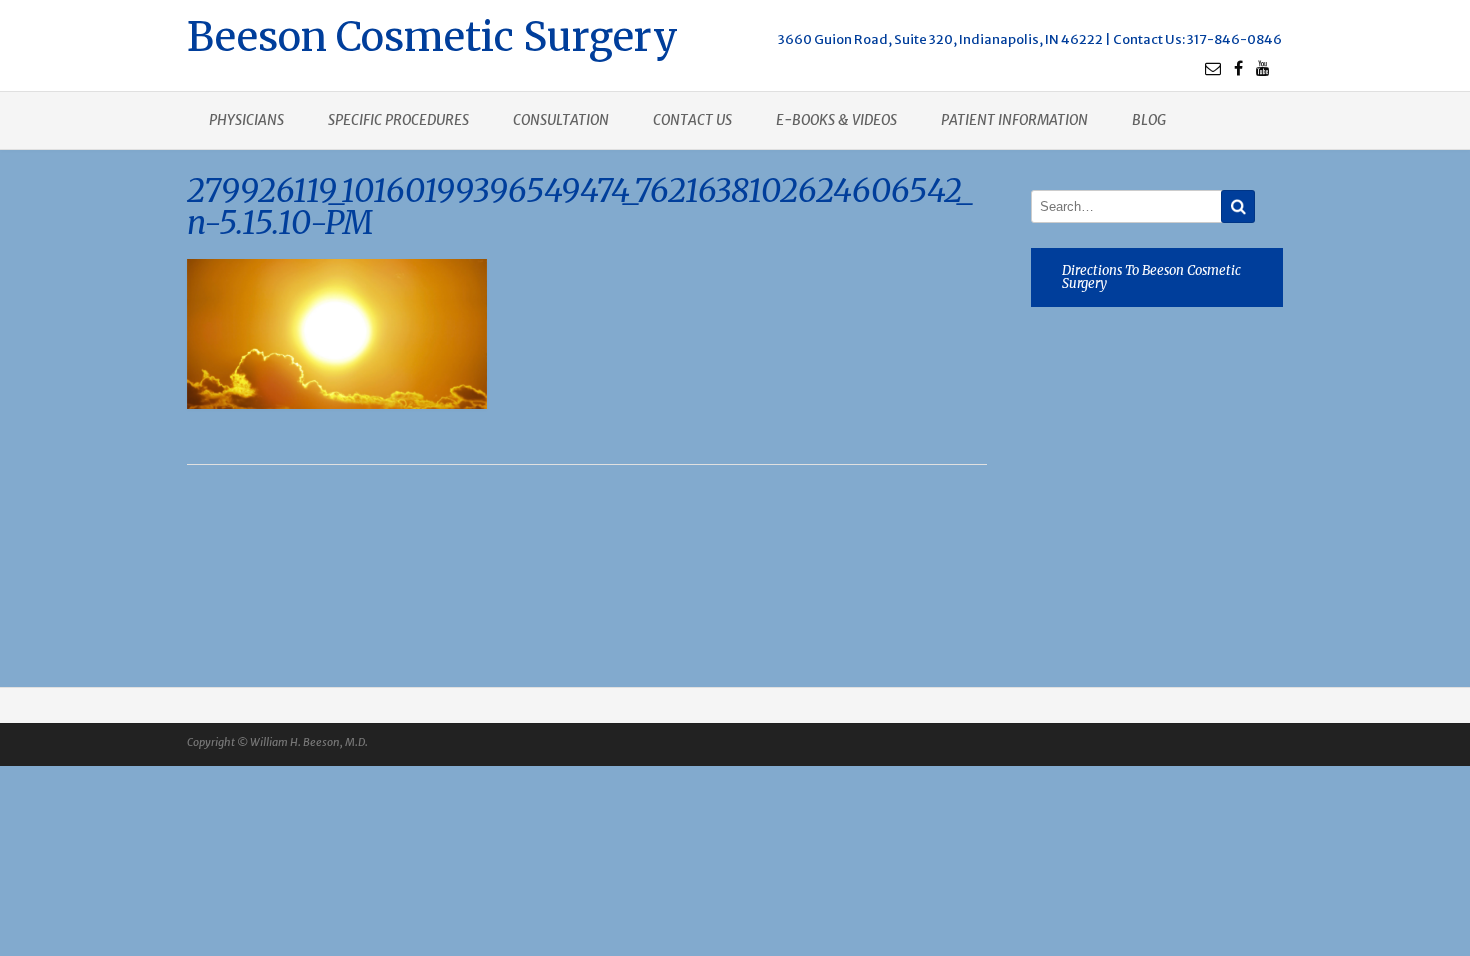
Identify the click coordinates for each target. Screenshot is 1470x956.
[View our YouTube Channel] (1263, 68)
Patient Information (1014, 120)
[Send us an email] (1213, 68)
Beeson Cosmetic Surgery (432, 34)
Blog (1149, 120)
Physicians (246, 120)
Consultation (561, 120)
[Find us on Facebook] (1238, 68)
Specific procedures (398, 120)
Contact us (692, 120)
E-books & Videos (836, 120)
